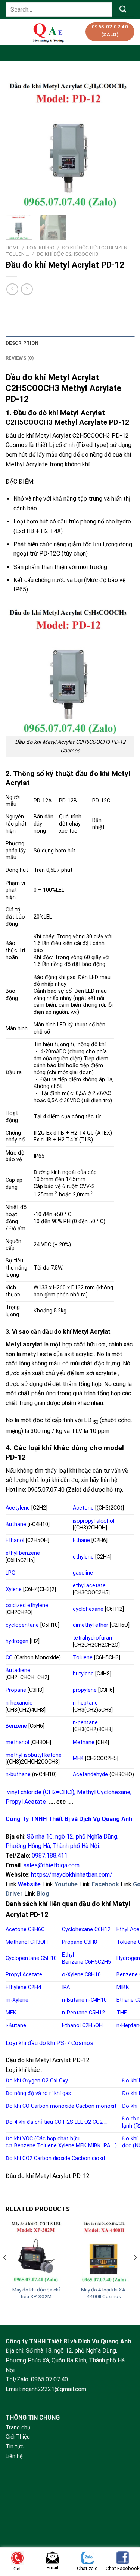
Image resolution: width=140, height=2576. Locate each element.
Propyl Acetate (26, 1802)
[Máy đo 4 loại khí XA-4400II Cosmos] (104, 2252)
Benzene (16, 1726)
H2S (68, 2122)
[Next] (122, 142)
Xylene (14, 1589)
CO (9, 1658)
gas (67, 2093)
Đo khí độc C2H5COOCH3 (68, 254)
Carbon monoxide (53, 2106)
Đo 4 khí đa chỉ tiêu (29, 2122)
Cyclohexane (77, 1929)
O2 (45, 2081)
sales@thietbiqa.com (51, 1865)
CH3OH (39, 1942)
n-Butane (73, 2000)
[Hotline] (124, 2521)
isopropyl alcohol (94, 1521)
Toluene (83, 1658)
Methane (84, 1742)
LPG (10, 1573)
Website (29, 1884)
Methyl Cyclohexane (104, 1792)
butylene (83, 1674)
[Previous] (18, 142)
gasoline (83, 1573)
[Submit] (123, 9)
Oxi (54, 2081)
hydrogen (17, 1641)
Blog (43, 1894)
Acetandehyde (90, 1775)
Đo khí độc (130, 2142)
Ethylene (16, 1987)
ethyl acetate (89, 1586)
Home (13, 248)
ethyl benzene (23, 1553)
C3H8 (91, 1942)
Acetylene (18, 1508)
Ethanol (15, 1540)
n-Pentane (75, 2013)
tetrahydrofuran (92, 1638)
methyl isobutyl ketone (34, 1755)
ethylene (83, 1557)
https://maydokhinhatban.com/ (72, 1875)
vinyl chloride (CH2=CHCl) (41, 1792)
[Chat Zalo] (124, 2540)
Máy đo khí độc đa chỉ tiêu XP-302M (36, 2293)
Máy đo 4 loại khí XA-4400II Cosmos (104, 2293)
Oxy (63, 2081)
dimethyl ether (91, 1625)
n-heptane (85, 1703)
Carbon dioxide (52, 2158)
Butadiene (18, 1670)
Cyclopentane (22, 1958)
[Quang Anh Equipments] (49, 32)
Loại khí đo (41, 248)
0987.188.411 (50, 1856)
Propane (16, 1690)
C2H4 (35, 1987)
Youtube (66, 1884)
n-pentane (85, 1723)
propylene (85, 1690)
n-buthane (18, 1775)
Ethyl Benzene (73, 1958)
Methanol (17, 1942)
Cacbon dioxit (88, 2158)
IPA (66, 1987)
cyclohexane (88, 1609)
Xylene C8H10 (84, 1975)
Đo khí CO (18, 2106)
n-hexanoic (19, 1703)
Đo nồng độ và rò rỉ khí (33, 2093)
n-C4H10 (96, 2000)
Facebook (105, 1884)
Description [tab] (22, 343)
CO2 (98, 2122)
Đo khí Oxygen (23, 2081)
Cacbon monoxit (96, 2106)
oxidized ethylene (27, 1605)
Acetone (83, 1508)
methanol (17, 1742)
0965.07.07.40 (49, 2379)
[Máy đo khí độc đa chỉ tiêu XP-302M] (36, 2252)
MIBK (123, 1987)
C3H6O (36, 1929)
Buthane (16, 1524)
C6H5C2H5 (98, 1962)
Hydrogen (128, 1958)
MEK (78, 1758)
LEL (79, 2122)
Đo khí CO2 (19, 2158)
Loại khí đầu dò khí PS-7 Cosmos (49, 2043)
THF (122, 2013)
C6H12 (102, 1929)
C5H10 (49, 1958)
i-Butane (16, 2025)
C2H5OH (92, 2025)
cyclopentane (22, 1625)
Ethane (81, 1540)
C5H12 (97, 2013)
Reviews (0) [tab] (20, 358)
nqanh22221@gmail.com (54, 2389)
